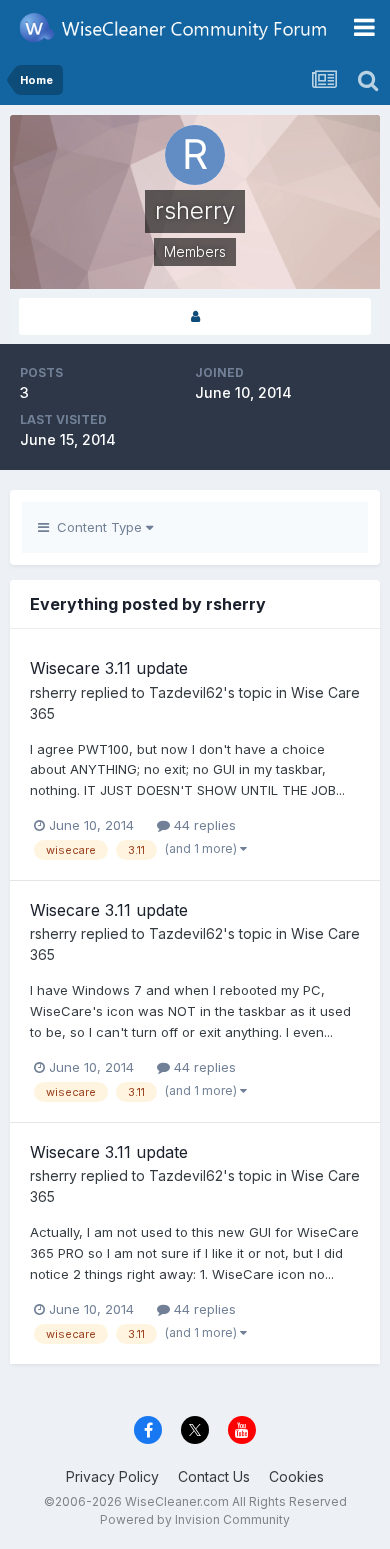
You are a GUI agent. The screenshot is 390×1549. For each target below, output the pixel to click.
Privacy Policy (112, 1476)
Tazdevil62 (186, 692)
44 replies (203, 825)
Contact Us (214, 1476)
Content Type (97, 527)
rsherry (53, 692)
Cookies (296, 1476)
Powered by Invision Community (195, 1519)
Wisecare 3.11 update (109, 668)
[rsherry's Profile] (195, 316)
